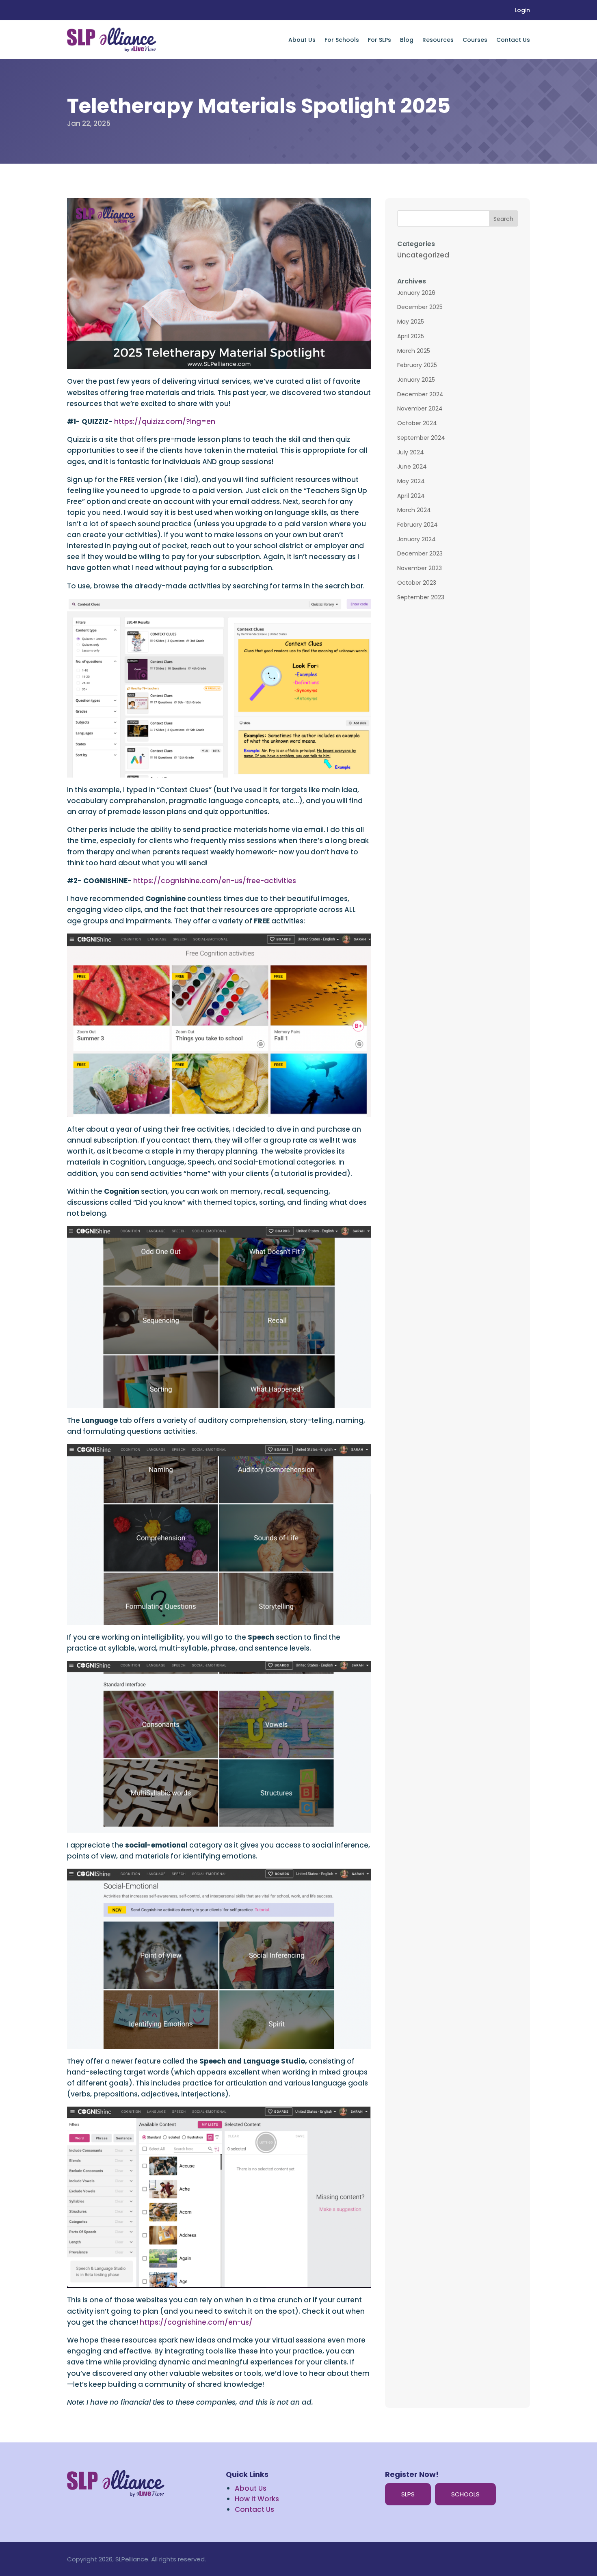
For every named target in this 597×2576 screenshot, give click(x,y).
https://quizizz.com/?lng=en (165, 421)
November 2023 (420, 568)
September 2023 (421, 597)
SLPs (408, 2494)
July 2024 (411, 452)
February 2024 (417, 525)
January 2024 (416, 539)
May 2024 (411, 481)
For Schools (342, 40)
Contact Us (513, 40)
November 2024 (420, 408)
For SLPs (380, 40)
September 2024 (421, 438)
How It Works (257, 2499)
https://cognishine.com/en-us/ (196, 2322)
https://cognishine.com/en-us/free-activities (215, 881)
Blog (407, 40)
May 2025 (411, 322)
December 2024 (420, 394)
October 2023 (417, 583)
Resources (438, 40)
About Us (302, 40)
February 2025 (417, 365)
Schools (465, 2494)
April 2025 (411, 336)
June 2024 (412, 467)
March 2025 (414, 351)
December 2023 (420, 553)
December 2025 (420, 307)
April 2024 (411, 496)
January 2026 (416, 293)
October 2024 (417, 423)
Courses (475, 40)
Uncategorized (423, 255)
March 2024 (414, 510)
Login (522, 11)
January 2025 (416, 380)
